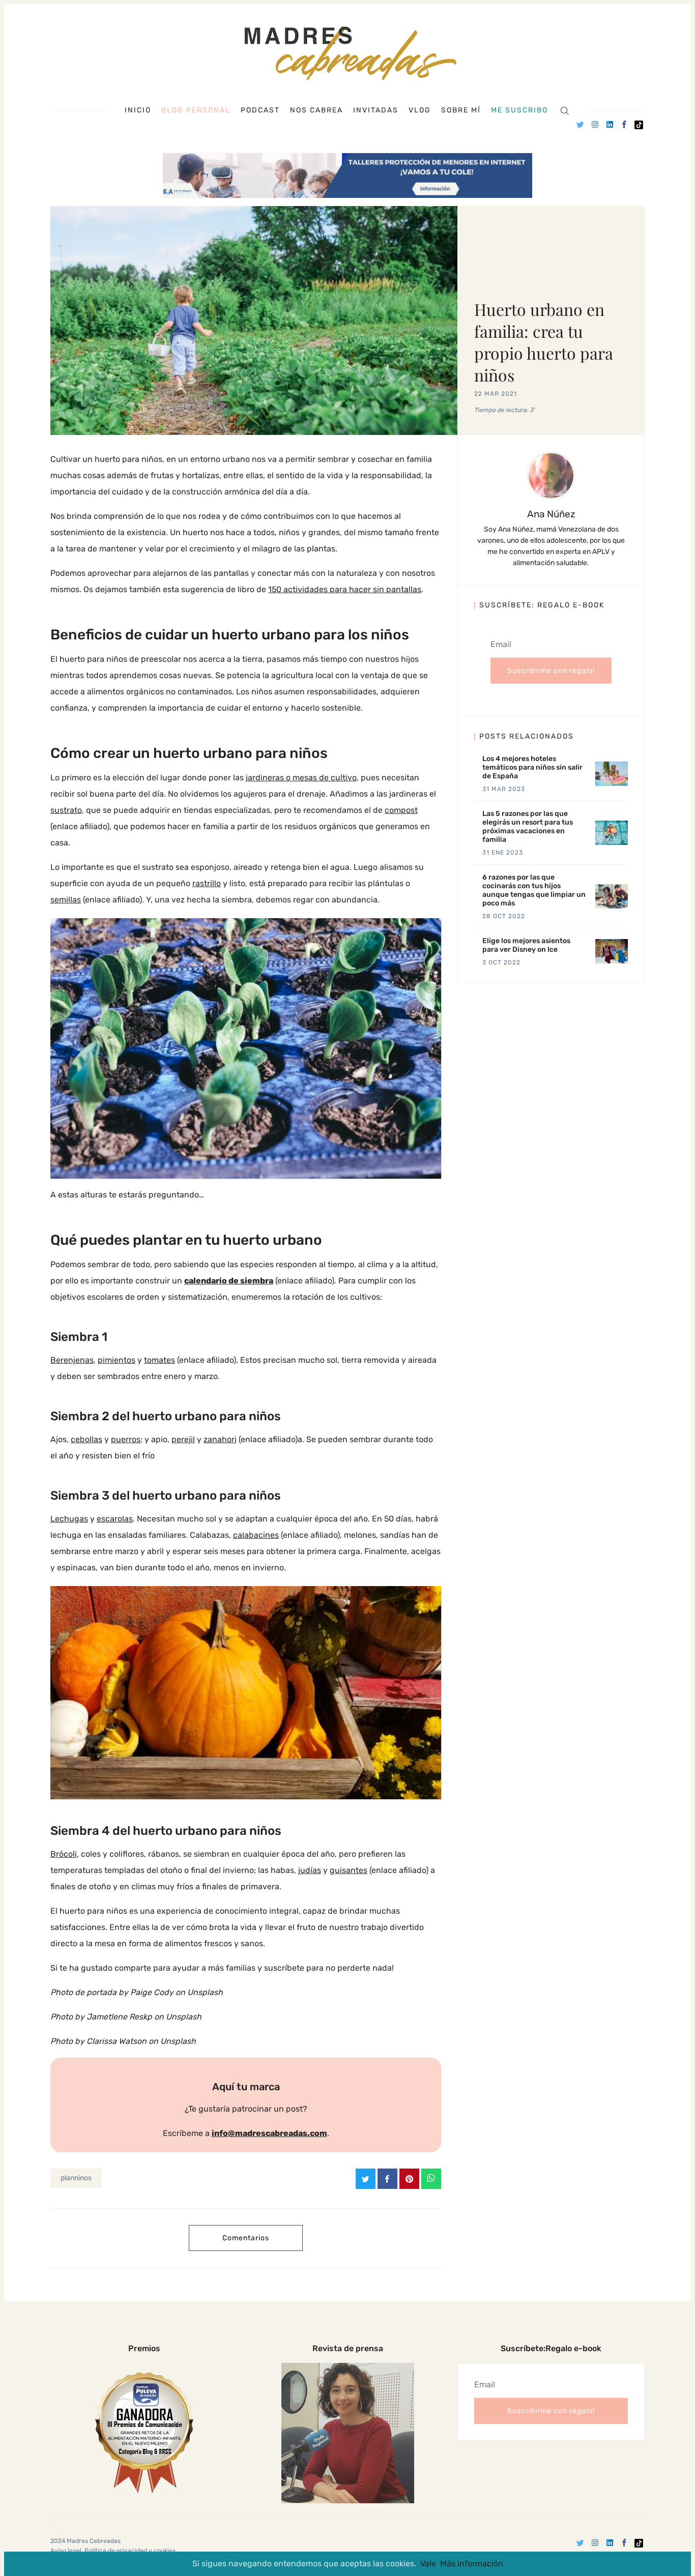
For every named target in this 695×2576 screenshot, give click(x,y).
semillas (66, 900)
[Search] (564, 110)
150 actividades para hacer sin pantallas (345, 589)
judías (310, 1870)
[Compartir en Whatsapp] (431, 2179)
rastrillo (207, 883)
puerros (126, 1439)
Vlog (420, 110)
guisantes (349, 1870)
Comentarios (246, 2238)
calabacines (256, 1535)
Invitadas (376, 110)
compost (401, 810)
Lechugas (69, 1519)
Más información (472, 2564)
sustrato (66, 810)
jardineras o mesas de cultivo (301, 778)
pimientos (117, 1360)
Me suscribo (519, 110)
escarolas (115, 1519)
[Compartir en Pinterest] (409, 2179)
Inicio (138, 110)
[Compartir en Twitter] (366, 2179)
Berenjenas (72, 1360)
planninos (76, 2178)
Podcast (260, 110)
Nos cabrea (316, 110)
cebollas (86, 1439)
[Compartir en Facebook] (387, 2179)
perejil (183, 1439)
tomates (160, 1360)
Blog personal (196, 110)
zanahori (220, 1439)
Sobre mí (461, 110)
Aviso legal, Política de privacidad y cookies (113, 2551)
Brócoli (64, 1854)
